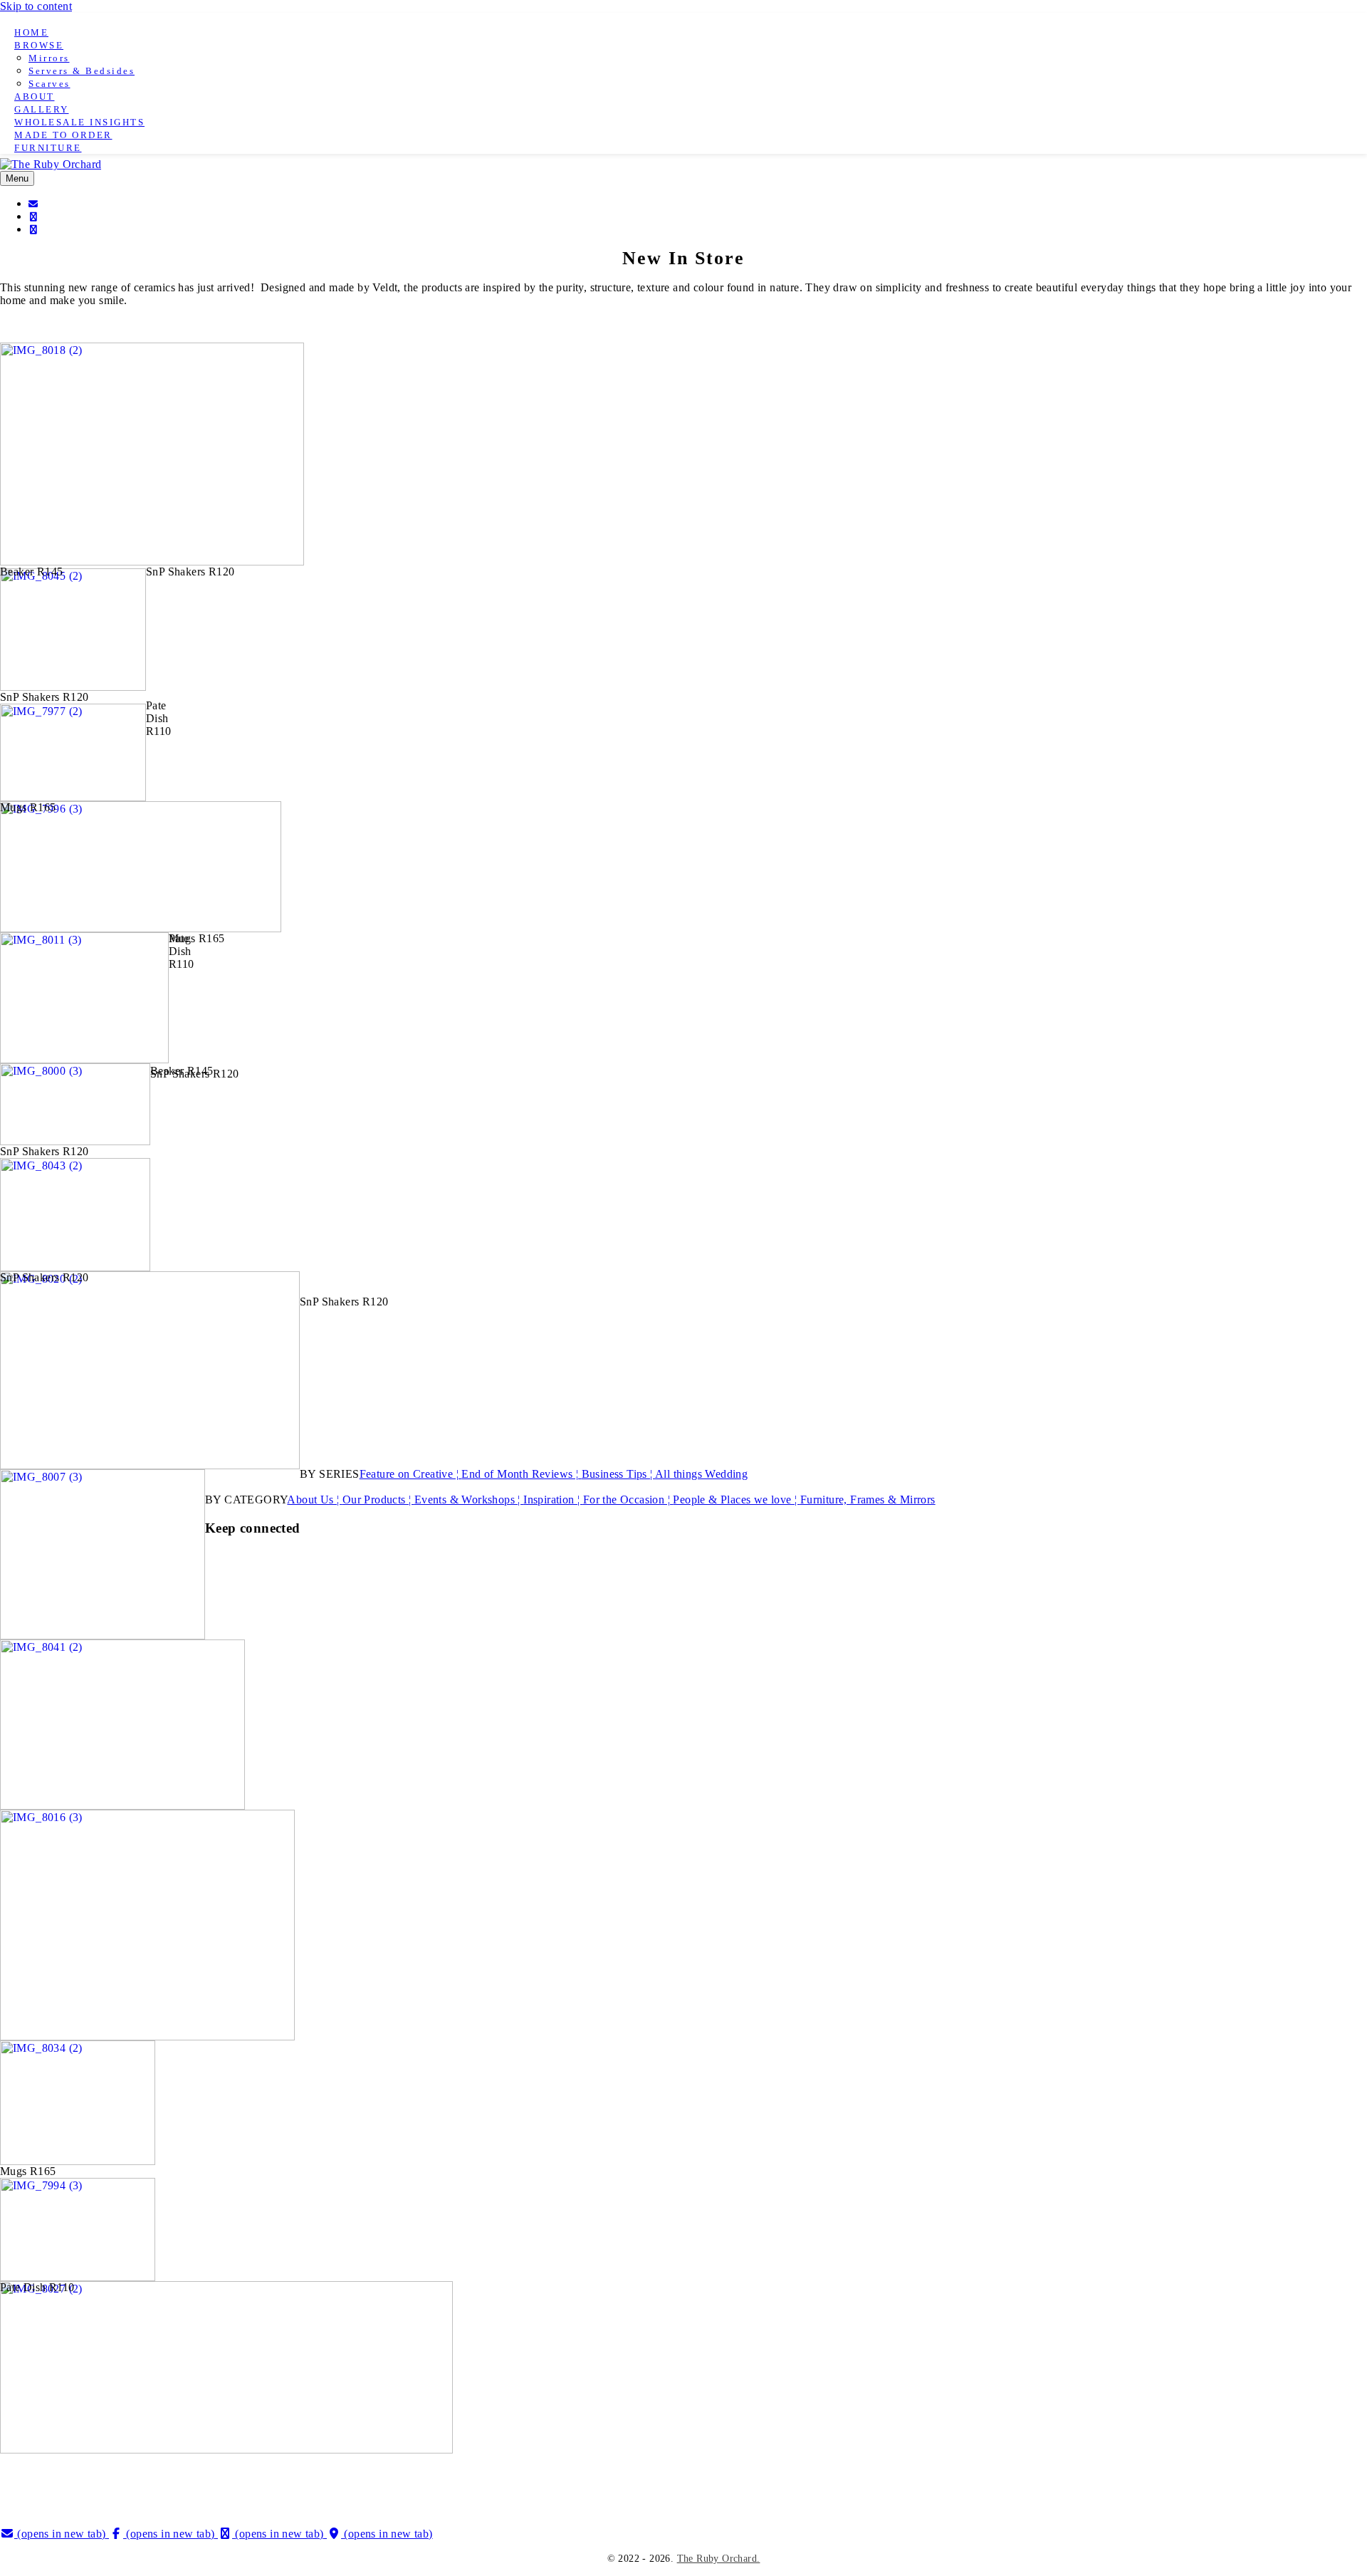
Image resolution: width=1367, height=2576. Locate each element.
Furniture (48, 148)
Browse (39, 45)
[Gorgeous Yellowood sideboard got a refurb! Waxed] (111, 2481)
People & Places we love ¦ (736, 1500)
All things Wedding (701, 1474)
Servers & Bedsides (82, 71)
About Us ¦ (314, 1500)
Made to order (63, 135)
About (35, 97)
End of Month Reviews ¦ (521, 1474)
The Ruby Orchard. (719, 2559)
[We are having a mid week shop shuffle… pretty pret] (340, 2475)
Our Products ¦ (378, 1500)
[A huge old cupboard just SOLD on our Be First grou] (569, 2475)
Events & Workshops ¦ (469, 1500)
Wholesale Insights (79, 122)
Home (31, 32)
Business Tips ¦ (618, 1474)
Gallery (42, 109)
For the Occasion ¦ (628, 1500)
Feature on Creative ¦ (411, 1474)
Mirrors (49, 58)
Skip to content (36, 6)
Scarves (49, 84)
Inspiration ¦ (553, 1500)
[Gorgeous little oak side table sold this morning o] (1027, 2481)
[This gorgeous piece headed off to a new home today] (798, 2475)
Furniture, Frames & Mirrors (868, 1500)
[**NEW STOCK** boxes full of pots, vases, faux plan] (1256, 2481)
